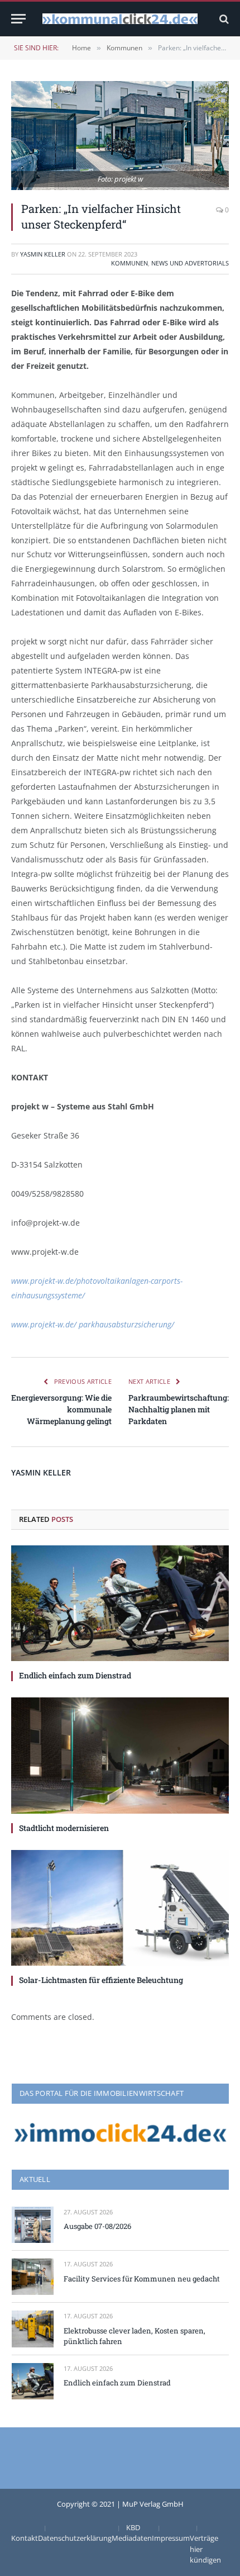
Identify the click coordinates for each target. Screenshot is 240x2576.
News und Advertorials (190, 263)
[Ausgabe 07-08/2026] (33, 2225)
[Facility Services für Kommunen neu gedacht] (33, 2277)
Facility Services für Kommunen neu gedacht (142, 2279)
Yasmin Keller (43, 254)
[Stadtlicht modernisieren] (120, 1755)
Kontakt (25, 2538)
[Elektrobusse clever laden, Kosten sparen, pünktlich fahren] (33, 2329)
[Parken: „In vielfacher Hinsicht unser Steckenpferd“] (120, 136)
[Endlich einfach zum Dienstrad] (120, 1603)
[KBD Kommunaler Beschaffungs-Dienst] (120, 19)
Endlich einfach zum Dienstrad (75, 1675)
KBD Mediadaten (132, 2533)
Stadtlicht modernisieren (64, 1828)
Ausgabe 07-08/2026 (97, 2226)
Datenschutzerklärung (75, 2538)
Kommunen (129, 263)
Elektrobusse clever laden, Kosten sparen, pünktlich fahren (135, 2336)
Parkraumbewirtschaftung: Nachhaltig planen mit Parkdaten (179, 1409)
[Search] (223, 19)
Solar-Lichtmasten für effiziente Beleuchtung (101, 1980)
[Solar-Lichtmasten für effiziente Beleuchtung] (120, 1908)
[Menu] (18, 19)
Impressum (171, 2538)
